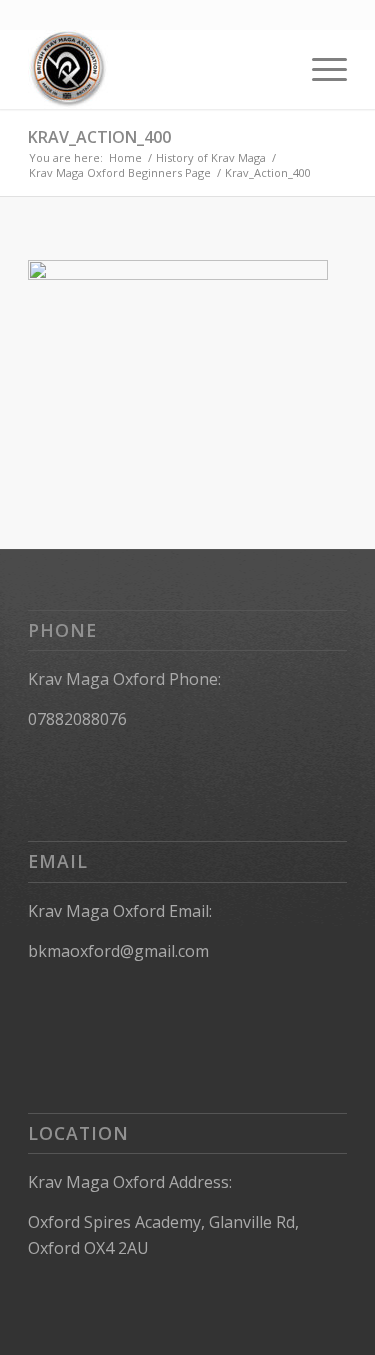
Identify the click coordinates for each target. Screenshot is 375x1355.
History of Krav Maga (211, 157)
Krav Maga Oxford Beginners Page (120, 172)
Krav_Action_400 (99, 137)
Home (125, 157)
